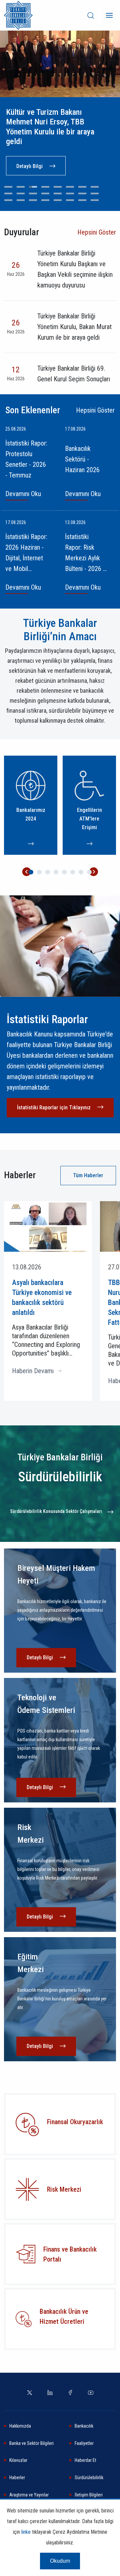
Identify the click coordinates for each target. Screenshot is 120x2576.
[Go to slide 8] (95, 187)
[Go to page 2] (39, 872)
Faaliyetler (84, 2443)
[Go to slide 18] (21, 200)
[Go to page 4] (56, 872)
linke (26, 2532)
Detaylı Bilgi (29, 166)
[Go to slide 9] (8, 193)
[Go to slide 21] (58, 200)
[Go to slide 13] (58, 193)
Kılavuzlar (18, 2460)
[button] (26, 872)
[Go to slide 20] (45, 200)
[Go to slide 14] (70, 193)
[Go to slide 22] (70, 200)
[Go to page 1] (31, 872)
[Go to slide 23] (82, 200)
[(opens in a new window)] (27, 2189)
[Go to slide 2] (21, 187)
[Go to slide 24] (95, 200)
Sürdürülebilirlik (89, 2478)
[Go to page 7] (81, 872)
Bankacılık (84, 2426)
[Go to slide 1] (8, 187)
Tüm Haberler (88, 1175)
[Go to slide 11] (33, 193)
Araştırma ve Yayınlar (29, 2495)
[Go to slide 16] (95, 193)
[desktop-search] (91, 15)
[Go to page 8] (89, 872)
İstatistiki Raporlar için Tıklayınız (54, 1107)
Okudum (60, 2561)
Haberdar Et (85, 2460)
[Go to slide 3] (33, 187)
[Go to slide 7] (82, 187)
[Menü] (109, 15)
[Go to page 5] (64, 872)
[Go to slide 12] (45, 193)
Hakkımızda (20, 2426)
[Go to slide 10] (21, 193)
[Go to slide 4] (45, 187)
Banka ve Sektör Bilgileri (31, 2443)
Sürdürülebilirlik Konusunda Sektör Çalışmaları (56, 1511)
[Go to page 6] (73, 872)
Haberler (17, 2478)
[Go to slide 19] (33, 200)
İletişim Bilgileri (89, 2495)
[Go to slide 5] (58, 187)
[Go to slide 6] (70, 187)
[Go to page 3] (48, 872)
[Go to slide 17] (8, 200)
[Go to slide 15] (82, 193)
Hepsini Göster (97, 232)
